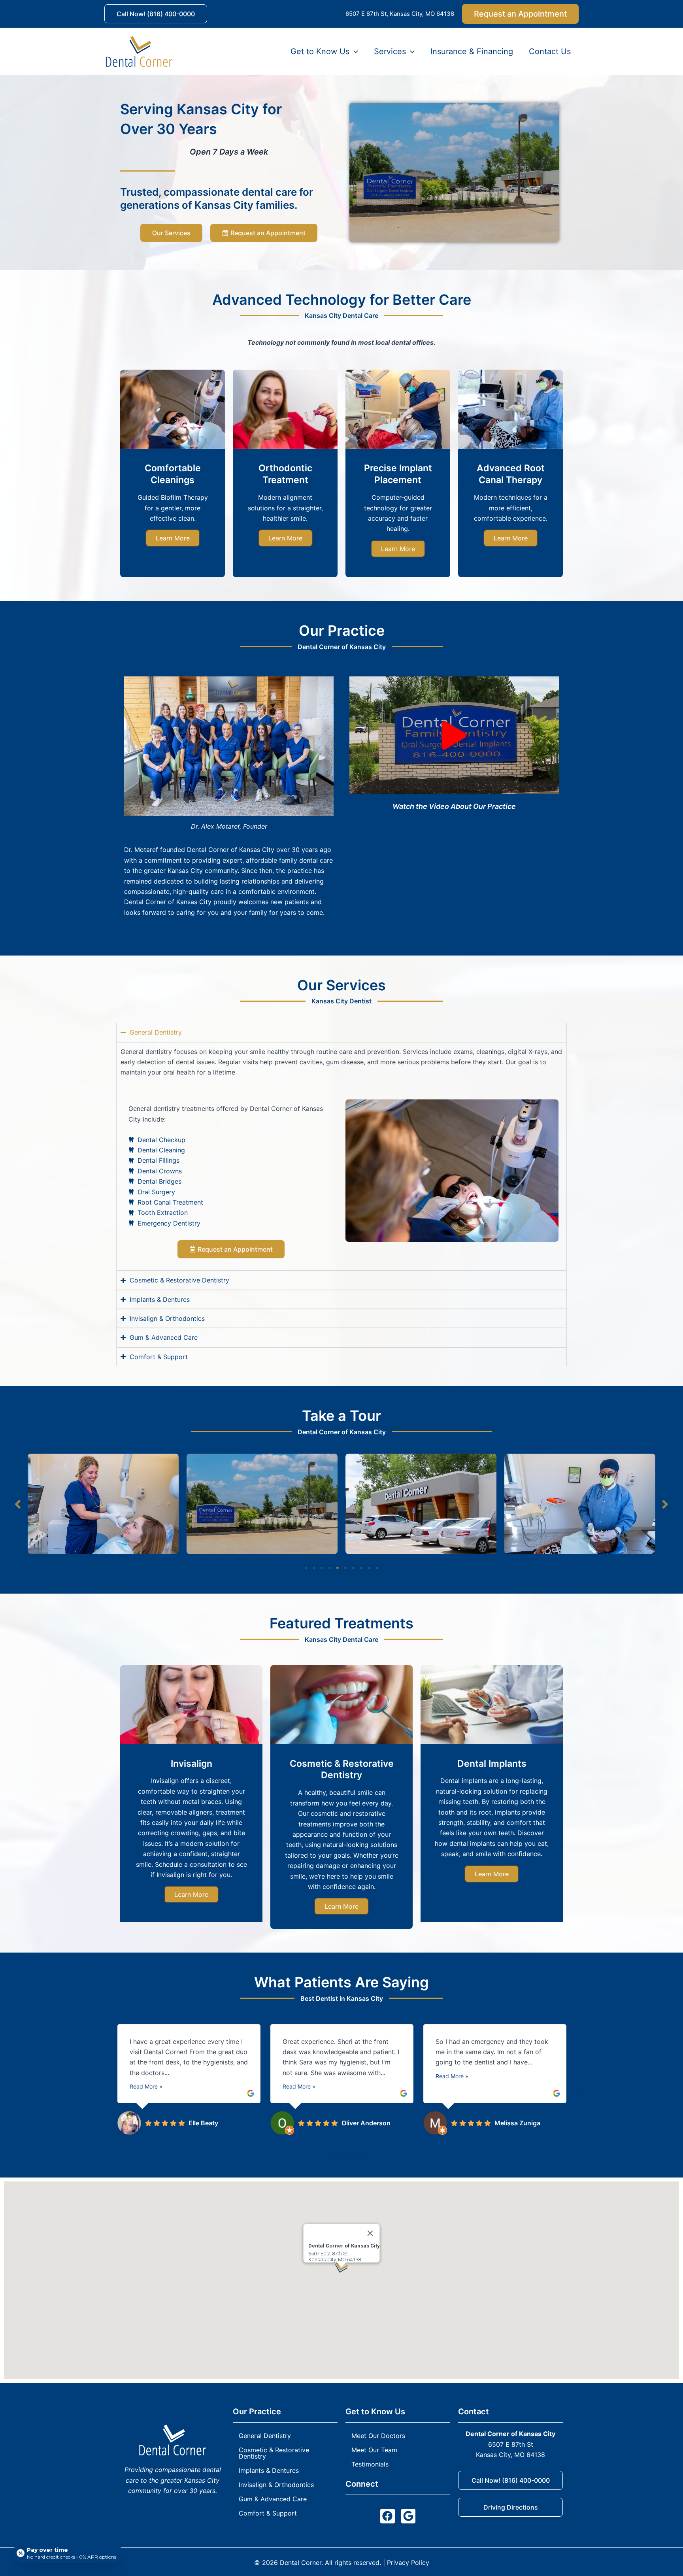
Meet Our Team (374, 2450)
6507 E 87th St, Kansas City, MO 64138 (400, 14)
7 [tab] (353, 1568)
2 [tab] (314, 1568)
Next (665, 1504)
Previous (18, 1504)
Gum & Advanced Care (273, 2499)
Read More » (146, 2086)
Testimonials (370, 2464)
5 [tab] (338, 1568)
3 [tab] (322, 1568)
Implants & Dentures (269, 2470)
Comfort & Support (268, 2513)
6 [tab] (345, 1568)
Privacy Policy (408, 2563)
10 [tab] (377, 1568)
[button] (156, 14)
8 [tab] (361, 1568)
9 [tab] (369, 1568)
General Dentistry (265, 2436)
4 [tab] (330, 1568)
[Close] (370, 2233)
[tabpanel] (103, 1504)
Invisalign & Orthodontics (276, 2485)
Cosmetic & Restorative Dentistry (274, 2453)
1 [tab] (306, 1568)
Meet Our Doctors (378, 2436)
